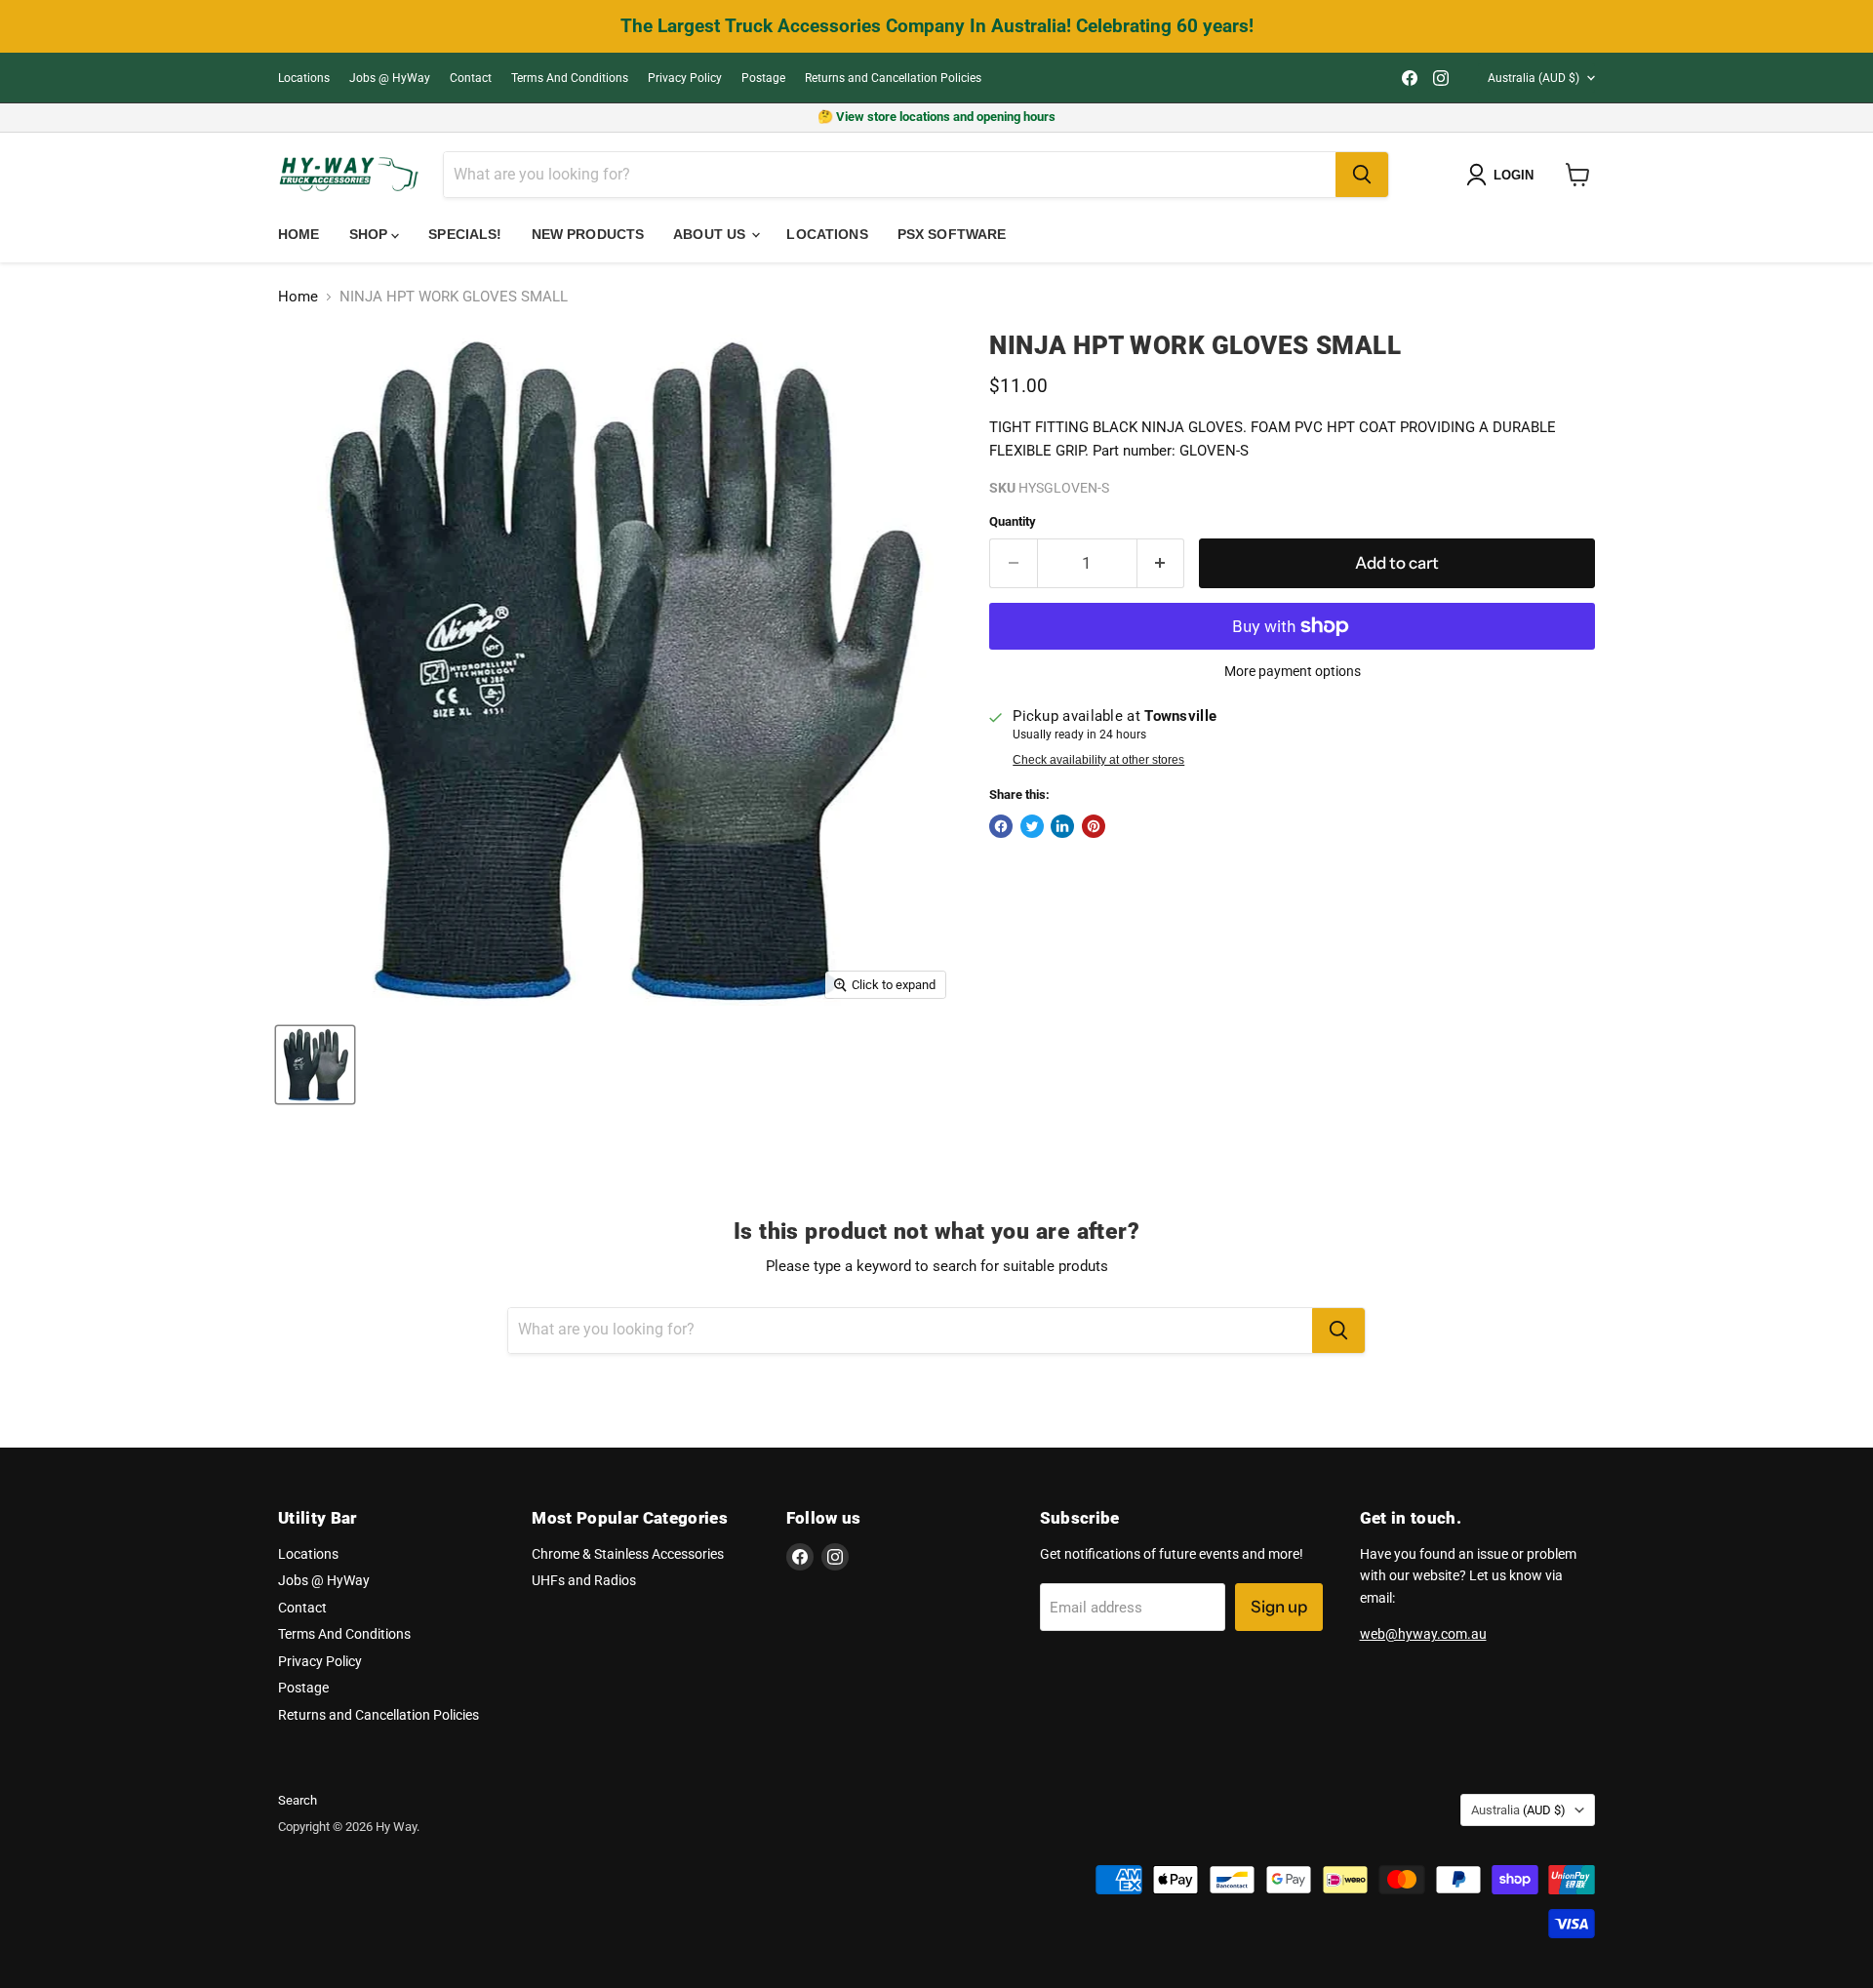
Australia (1534, 78)
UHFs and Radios (584, 1580)
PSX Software (952, 234)
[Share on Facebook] (1001, 826)
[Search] (1362, 175)
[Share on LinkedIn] (1062, 826)
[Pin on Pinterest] (1094, 826)
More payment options (1293, 671)
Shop (371, 234)
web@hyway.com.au (1423, 1634)
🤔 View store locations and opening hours (936, 117)
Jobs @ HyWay (390, 78)
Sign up (1279, 1607)
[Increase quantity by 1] (1161, 563)
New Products (588, 234)
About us (711, 234)
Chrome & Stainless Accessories (628, 1554)
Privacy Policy (685, 78)
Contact (471, 78)
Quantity (1013, 521)
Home (299, 234)
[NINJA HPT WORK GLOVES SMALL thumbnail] (315, 1065)
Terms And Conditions (570, 78)
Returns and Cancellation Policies (893, 78)
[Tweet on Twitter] (1032, 826)
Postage (763, 78)
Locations (304, 78)
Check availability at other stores (1098, 760)
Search (298, 1800)
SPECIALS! (465, 234)
